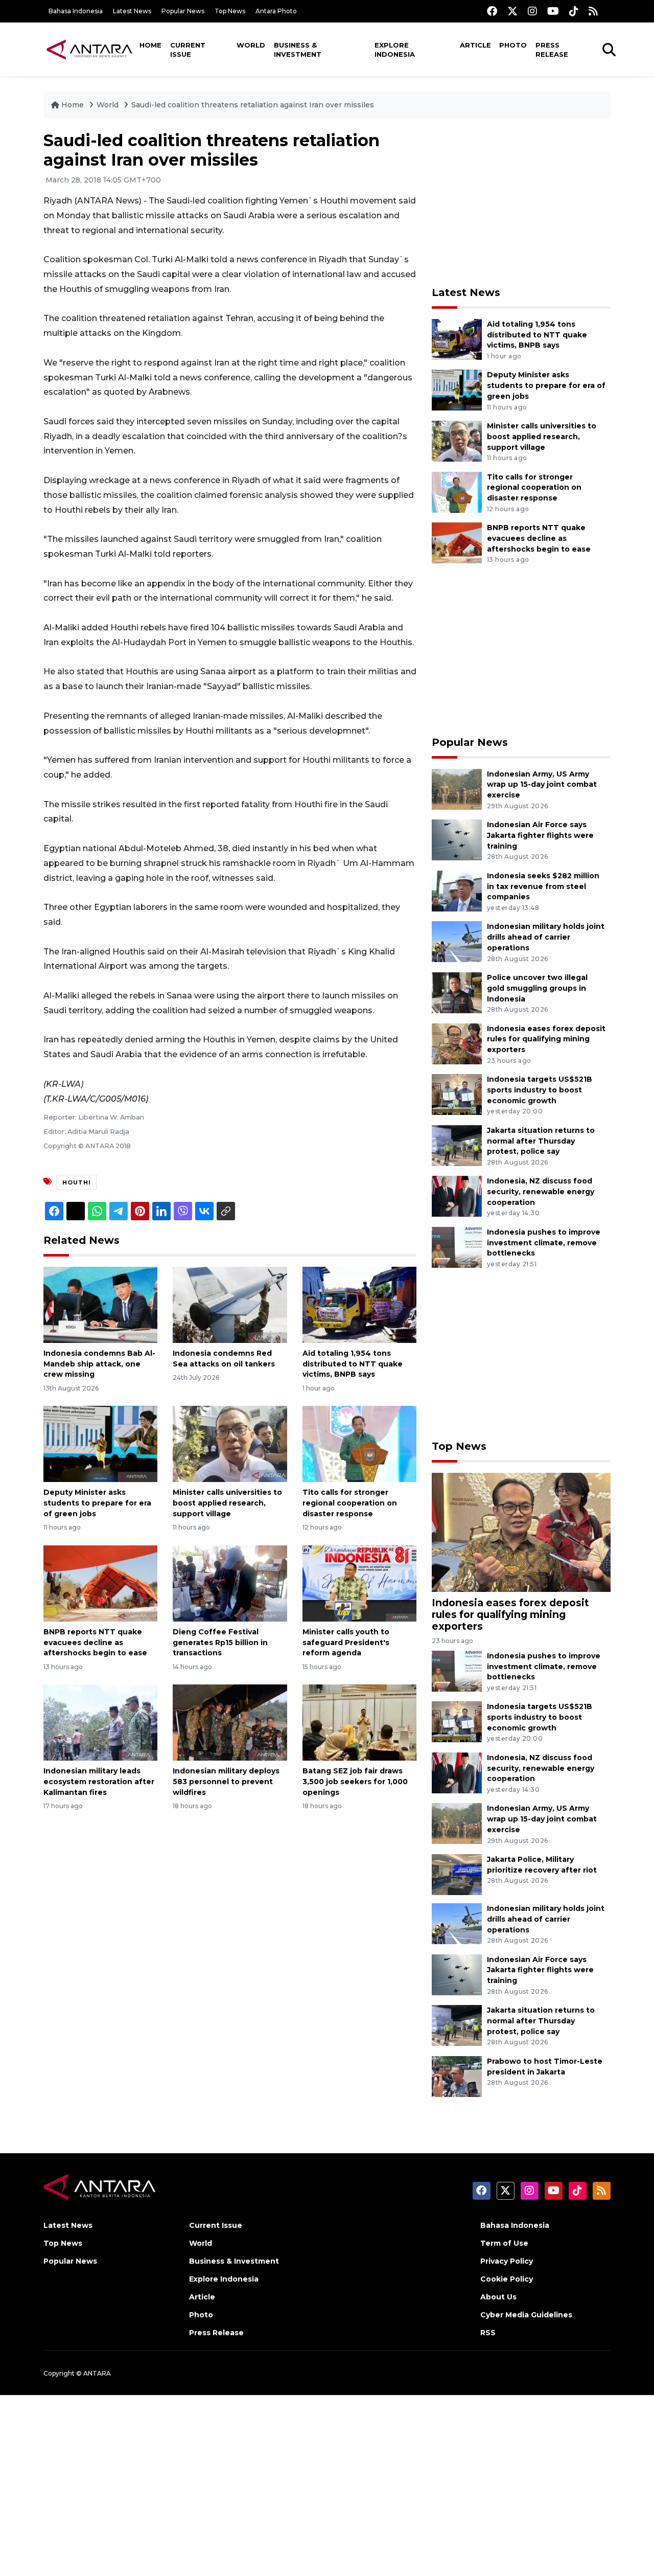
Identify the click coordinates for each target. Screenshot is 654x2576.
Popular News (183, 11)
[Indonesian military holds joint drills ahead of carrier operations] (457, 941)
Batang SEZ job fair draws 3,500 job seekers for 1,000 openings (355, 1782)
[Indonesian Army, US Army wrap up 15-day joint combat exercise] (457, 789)
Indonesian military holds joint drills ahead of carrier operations (546, 937)
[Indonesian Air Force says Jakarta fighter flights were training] (457, 839)
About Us (498, 2297)
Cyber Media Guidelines (526, 2315)
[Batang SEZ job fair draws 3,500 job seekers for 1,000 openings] (359, 1722)
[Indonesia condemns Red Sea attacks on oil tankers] (230, 1304)
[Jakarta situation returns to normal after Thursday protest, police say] (457, 1145)
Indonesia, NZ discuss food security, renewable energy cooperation (541, 1192)
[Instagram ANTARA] (532, 11)
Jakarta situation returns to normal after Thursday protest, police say (541, 1141)
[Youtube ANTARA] (553, 11)
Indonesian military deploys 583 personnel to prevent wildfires (226, 1782)
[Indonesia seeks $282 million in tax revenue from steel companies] (457, 890)
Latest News (132, 11)
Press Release (552, 50)
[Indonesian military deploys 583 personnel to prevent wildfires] (230, 1722)
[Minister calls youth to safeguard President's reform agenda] (359, 1583)
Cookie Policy (507, 2279)
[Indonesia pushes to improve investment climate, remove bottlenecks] (457, 1247)
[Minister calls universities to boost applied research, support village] (230, 1443)
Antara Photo (276, 11)
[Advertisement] (521, 202)
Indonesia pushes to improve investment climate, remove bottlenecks (544, 1243)
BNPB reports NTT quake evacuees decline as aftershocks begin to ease (95, 1643)
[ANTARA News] (89, 49)
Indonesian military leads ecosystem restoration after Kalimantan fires (99, 1782)
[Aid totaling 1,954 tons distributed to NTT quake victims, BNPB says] (359, 1304)
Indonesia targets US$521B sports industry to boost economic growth (540, 1090)
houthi (77, 1182)
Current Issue (188, 50)
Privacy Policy (507, 2261)
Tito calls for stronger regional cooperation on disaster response (350, 1503)
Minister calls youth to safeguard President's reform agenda (346, 1643)
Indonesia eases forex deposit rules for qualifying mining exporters (546, 1039)
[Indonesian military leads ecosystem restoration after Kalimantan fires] (100, 1722)
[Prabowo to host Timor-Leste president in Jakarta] (457, 2076)
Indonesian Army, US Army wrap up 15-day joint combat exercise (542, 785)
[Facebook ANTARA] (492, 11)
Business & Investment (298, 50)
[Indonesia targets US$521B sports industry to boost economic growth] (457, 1094)
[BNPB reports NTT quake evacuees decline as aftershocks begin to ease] (100, 1583)
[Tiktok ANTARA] (574, 11)
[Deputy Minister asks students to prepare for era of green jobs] (100, 1443)
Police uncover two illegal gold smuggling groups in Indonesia (537, 988)
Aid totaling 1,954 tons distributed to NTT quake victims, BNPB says (353, 1364)
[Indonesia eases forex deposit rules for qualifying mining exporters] (457, 1043)
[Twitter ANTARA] (512, 11)
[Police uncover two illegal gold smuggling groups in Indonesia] (457, 992)
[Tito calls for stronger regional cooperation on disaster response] (359, 1443)
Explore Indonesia (395, 50)
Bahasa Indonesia (76, 11)
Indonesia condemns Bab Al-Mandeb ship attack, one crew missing (99, 1364)
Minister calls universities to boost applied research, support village (227, 1503)
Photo (513, 45)
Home (150, 45)
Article (475, 45)
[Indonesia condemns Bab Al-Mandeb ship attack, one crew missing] (100, 1304)
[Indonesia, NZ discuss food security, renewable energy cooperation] (457, 1196)
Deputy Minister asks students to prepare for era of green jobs (97, 1503)
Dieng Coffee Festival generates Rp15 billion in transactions (220, 1643)
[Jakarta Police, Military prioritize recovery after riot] (457, 1874)
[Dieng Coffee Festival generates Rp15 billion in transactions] (230, 1583)
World (251, 45)
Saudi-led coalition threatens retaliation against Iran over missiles (253, 105)
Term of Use (504, 2243)
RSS (488, 2333)
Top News (230, 11)
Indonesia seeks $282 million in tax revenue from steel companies (543, 886)
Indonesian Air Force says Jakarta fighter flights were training (540, 835)
